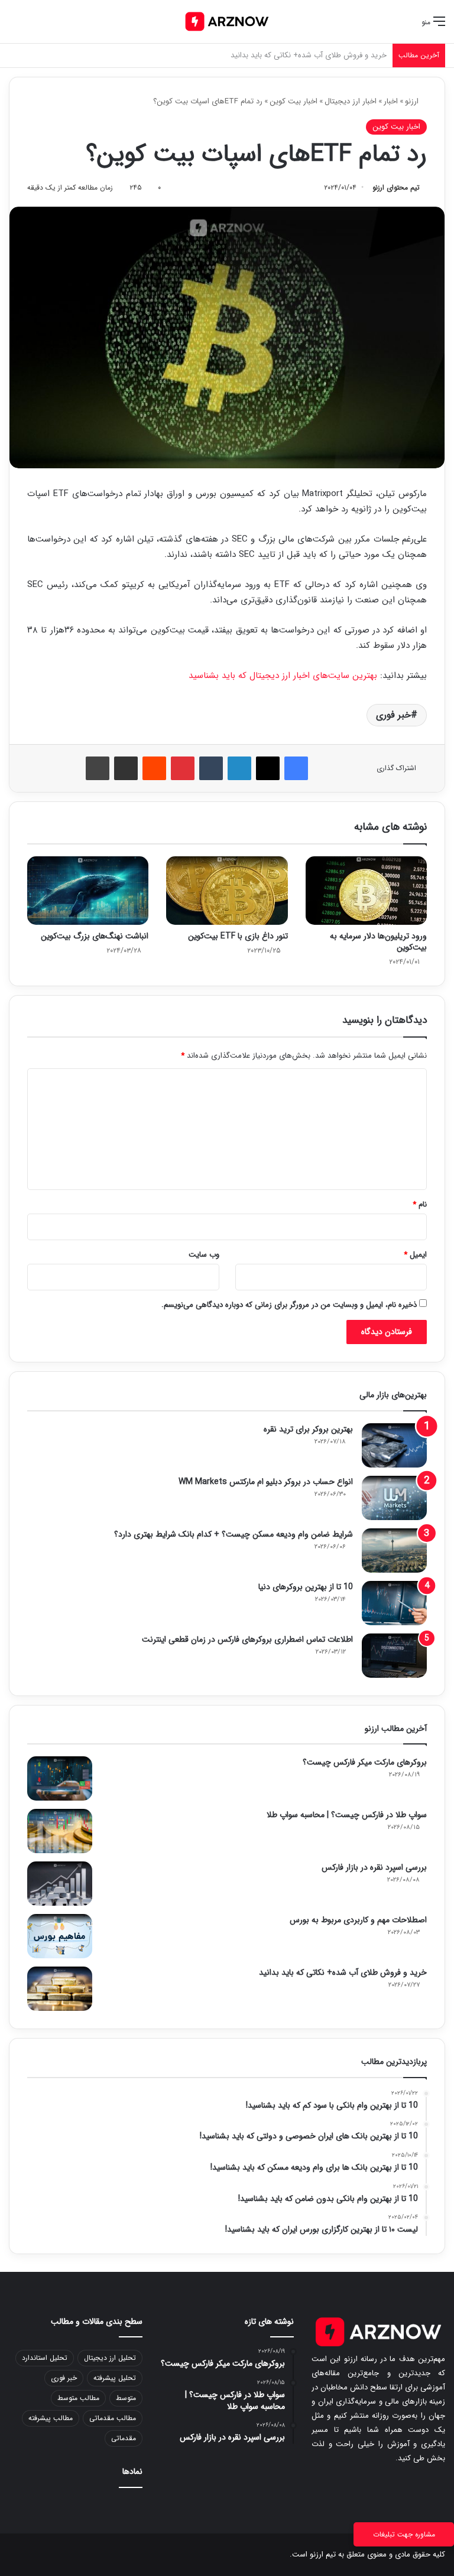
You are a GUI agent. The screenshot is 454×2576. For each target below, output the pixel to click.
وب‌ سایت (204, 1255)
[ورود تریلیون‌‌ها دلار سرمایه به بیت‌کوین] (366, 891)
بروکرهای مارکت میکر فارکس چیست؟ (365, 1762)
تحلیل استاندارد (45, 2358)
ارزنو (413, 101)
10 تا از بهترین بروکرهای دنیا (306, 1587)
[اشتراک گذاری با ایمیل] (126, 768)
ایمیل (415, 1255)
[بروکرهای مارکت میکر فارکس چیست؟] (60, 1778)
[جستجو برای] (15, 26)
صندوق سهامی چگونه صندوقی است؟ (329, 55)
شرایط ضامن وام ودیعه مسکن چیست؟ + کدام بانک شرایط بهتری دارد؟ (234, 1534)
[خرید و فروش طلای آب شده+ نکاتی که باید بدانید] (60, 1989)
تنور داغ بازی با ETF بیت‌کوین (238, 936)
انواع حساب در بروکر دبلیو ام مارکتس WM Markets (266, 1482)
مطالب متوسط (78, 2398)
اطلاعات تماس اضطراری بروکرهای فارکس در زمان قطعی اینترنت (247, 1639)
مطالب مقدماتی (113, 2418)
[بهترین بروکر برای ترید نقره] (394, 1445)
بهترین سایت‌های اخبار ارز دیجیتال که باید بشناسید (283, 676)
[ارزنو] (227, 22)
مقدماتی (124, 2438)
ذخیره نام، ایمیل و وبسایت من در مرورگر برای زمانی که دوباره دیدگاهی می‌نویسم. (289, 1305)
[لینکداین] (239, 768)
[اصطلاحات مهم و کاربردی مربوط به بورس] (60, 1936)
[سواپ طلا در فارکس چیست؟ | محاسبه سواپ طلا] (60, 1831)
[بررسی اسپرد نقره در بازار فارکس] (60, 1884)
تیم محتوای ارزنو (396, 188)
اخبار (391, 101)
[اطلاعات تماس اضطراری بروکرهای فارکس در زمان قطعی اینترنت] (394, 1656)
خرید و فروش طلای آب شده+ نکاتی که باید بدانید (343, 1972)
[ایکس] (268, 768)
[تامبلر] (211, 768)
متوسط (126, 2398)
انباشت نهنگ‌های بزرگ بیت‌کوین (95, 936)
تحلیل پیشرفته (115, 2378)
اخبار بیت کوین (294, 101)
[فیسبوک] (296, 768)
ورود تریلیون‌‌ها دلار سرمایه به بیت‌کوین (378, 942)
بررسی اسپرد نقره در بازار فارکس (374, 1867)
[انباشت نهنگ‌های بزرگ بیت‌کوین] (88, 891)
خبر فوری (393, 715)
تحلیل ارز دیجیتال (110, 2358)
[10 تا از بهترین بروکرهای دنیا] (394, 1603)
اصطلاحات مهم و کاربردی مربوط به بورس (358, 1920)
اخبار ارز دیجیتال (351, 101)
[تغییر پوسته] (35, 26)
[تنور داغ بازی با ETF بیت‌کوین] (227, 891)
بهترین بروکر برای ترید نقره (308, 1429)
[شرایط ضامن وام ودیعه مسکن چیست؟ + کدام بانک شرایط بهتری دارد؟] (394, 1551)
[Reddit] (154, 768)
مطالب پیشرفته (51, 2418)
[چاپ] (98, 768)
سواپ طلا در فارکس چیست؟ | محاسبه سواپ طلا (347, 1815)
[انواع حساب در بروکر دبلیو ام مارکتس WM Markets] (394, 1498)
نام (420, 1204)
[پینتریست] (183, 768)
